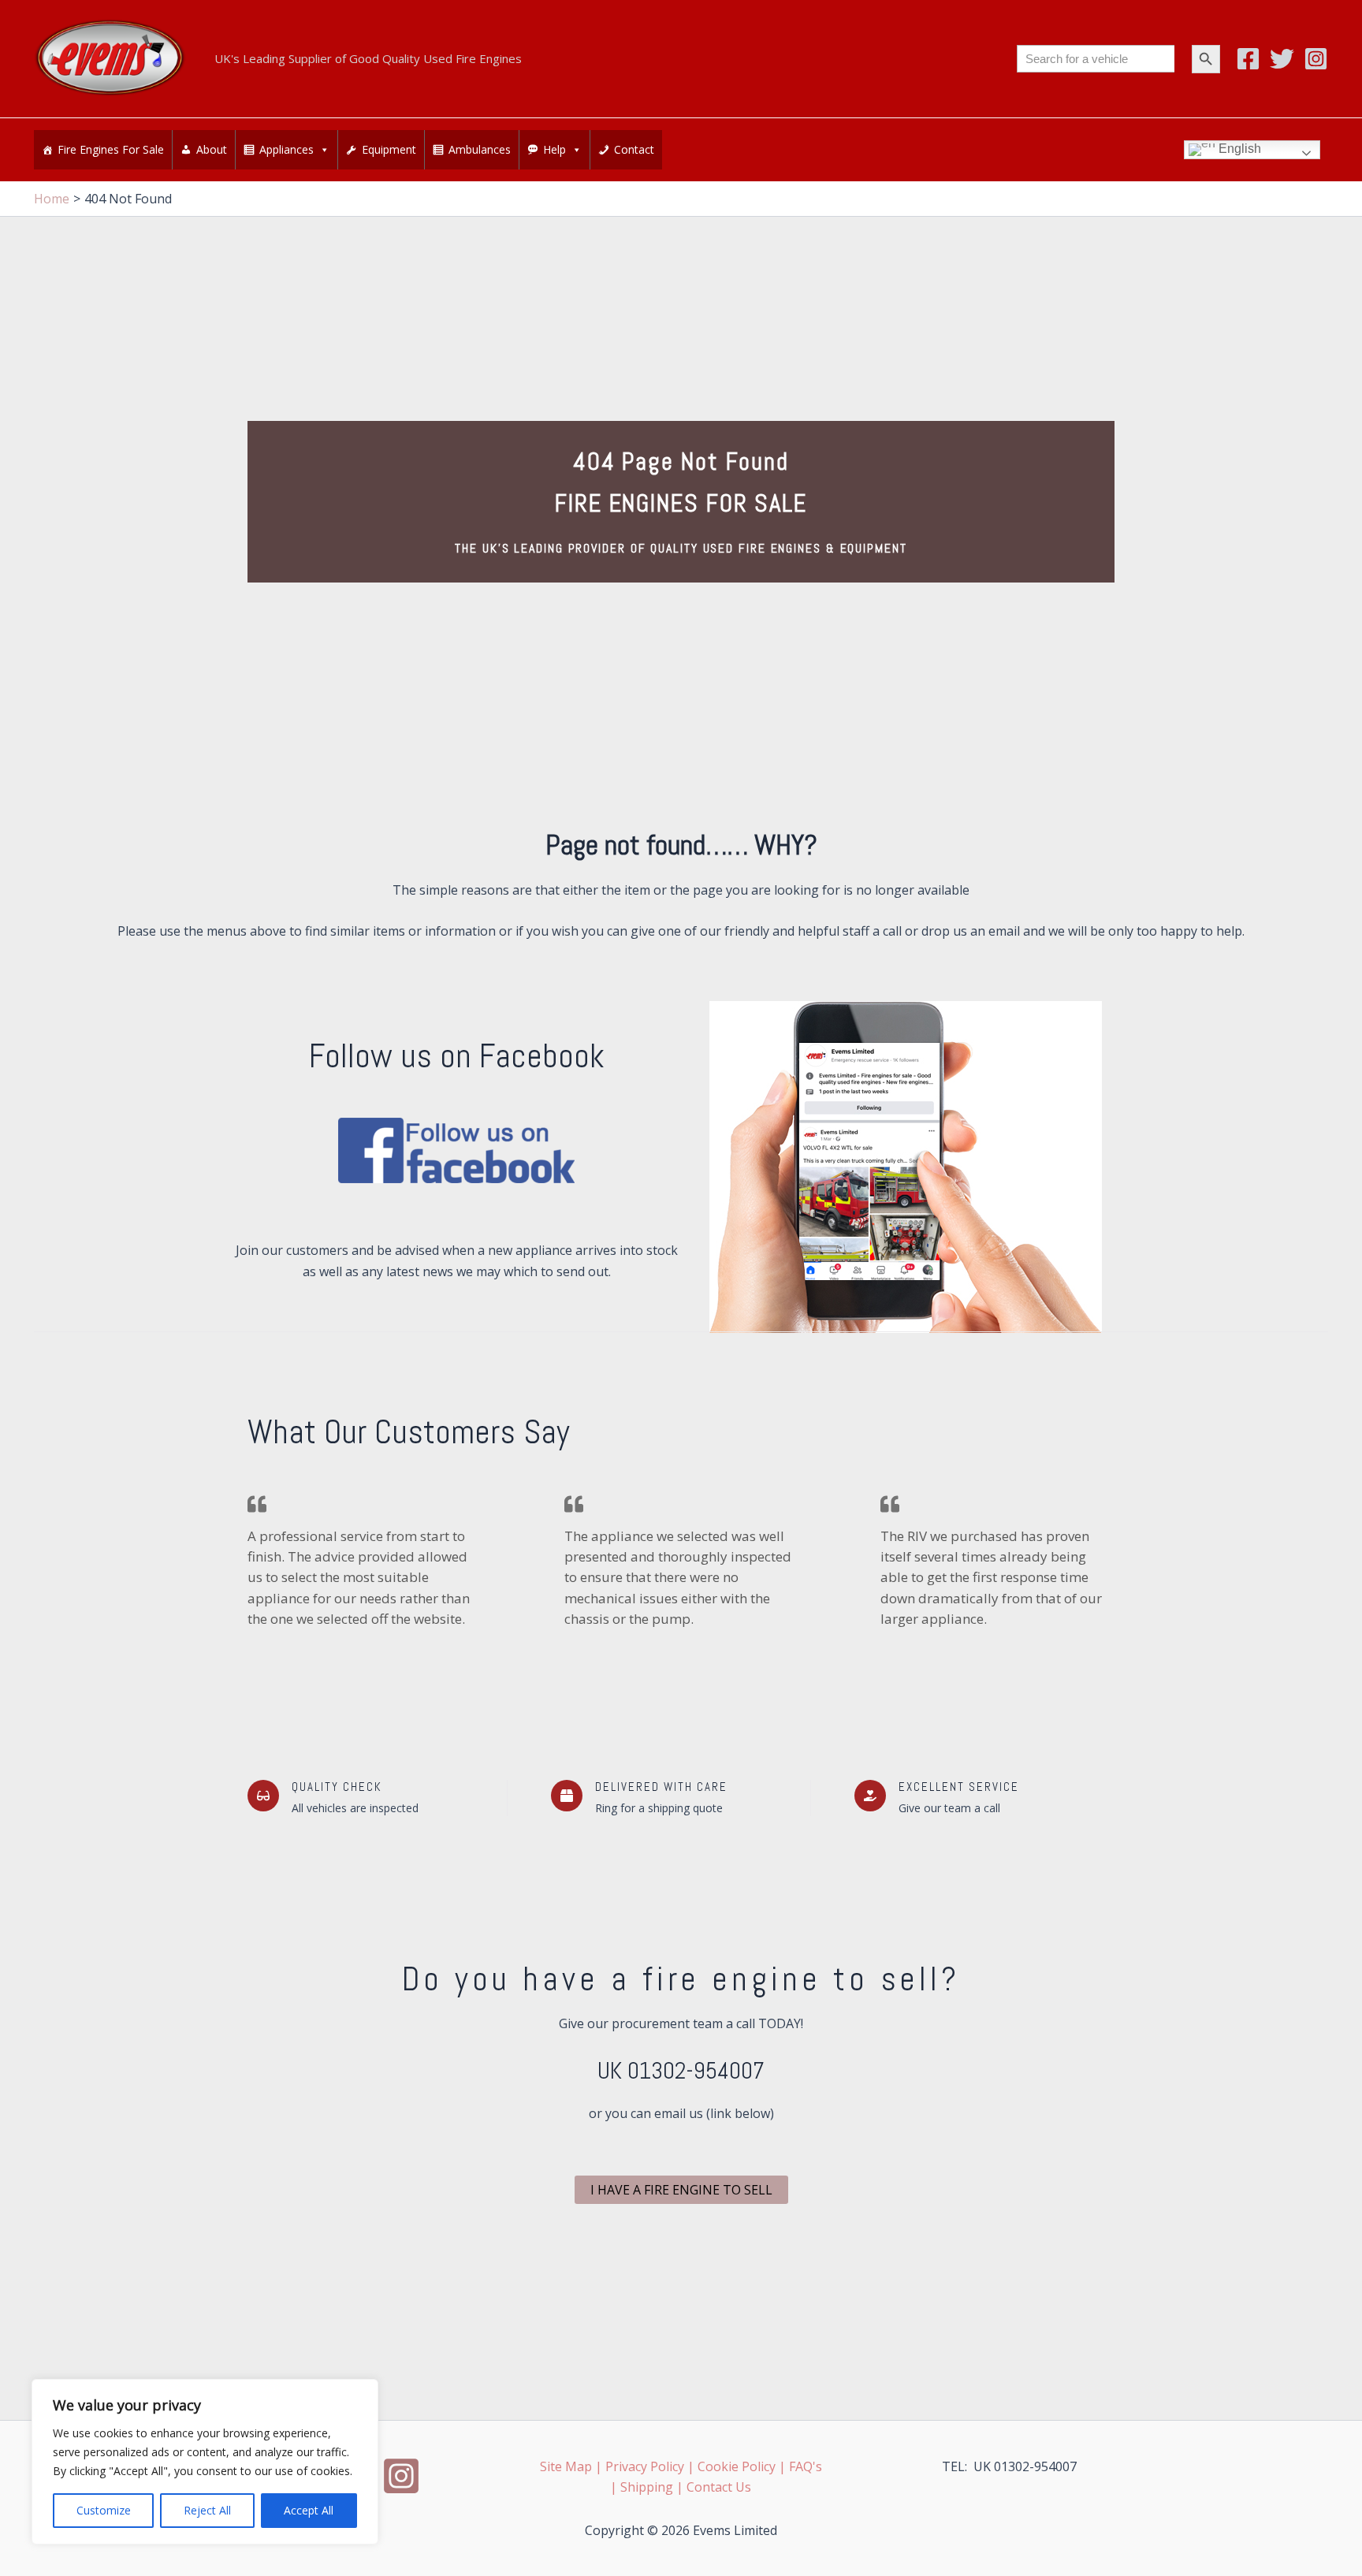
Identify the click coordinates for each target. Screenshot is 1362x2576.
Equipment (389, 149)
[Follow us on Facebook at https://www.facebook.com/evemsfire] (456, 1150)
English (1238, 149)
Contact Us (719, 2487)
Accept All (309, 2510)
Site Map (566, 2466)
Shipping (647, 2487)
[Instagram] (1316, 59)
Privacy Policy (645, 2466)
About (212, 149)
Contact (634, 149)
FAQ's (806, 2466)
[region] (205, 2462)
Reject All (207, 2510)
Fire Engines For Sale (111, 149)
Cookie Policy (737, 2466)
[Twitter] (1282, 59)
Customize (104, 2510)
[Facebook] (1248, 59)
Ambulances (480, 149)
